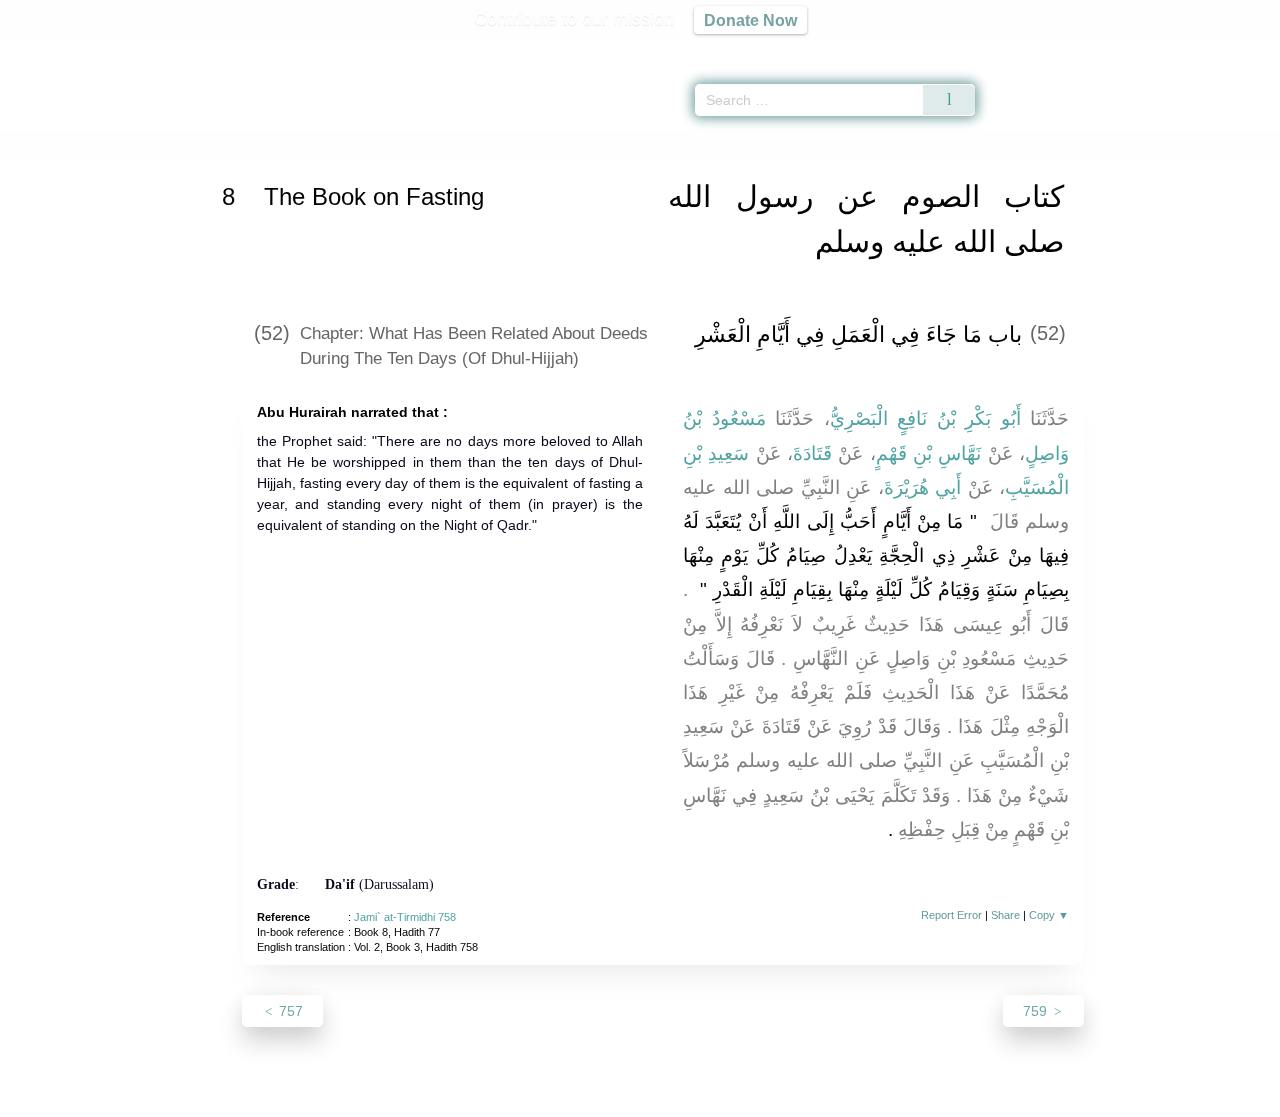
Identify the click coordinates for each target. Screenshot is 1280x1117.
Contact (704, 1098)
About (429, 1098)
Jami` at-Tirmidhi (321, 143)
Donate (770, 1098)
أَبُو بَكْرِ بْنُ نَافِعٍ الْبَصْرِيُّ (925, 418)
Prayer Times (1162, 50)
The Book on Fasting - (581, 143)
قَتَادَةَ (812, 453)
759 (1037, 1011)
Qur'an (1031, 50)
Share (1005, 915)
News (482, 1098)
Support (543, 1098)
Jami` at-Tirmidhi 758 (405, 917)
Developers (624, 1098)
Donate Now (750, 20)
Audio (1231, 50)
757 (289, 1011)
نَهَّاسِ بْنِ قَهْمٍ (929, 453)
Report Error (951, 915)
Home (241, 143)
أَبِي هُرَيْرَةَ (923, 487)
